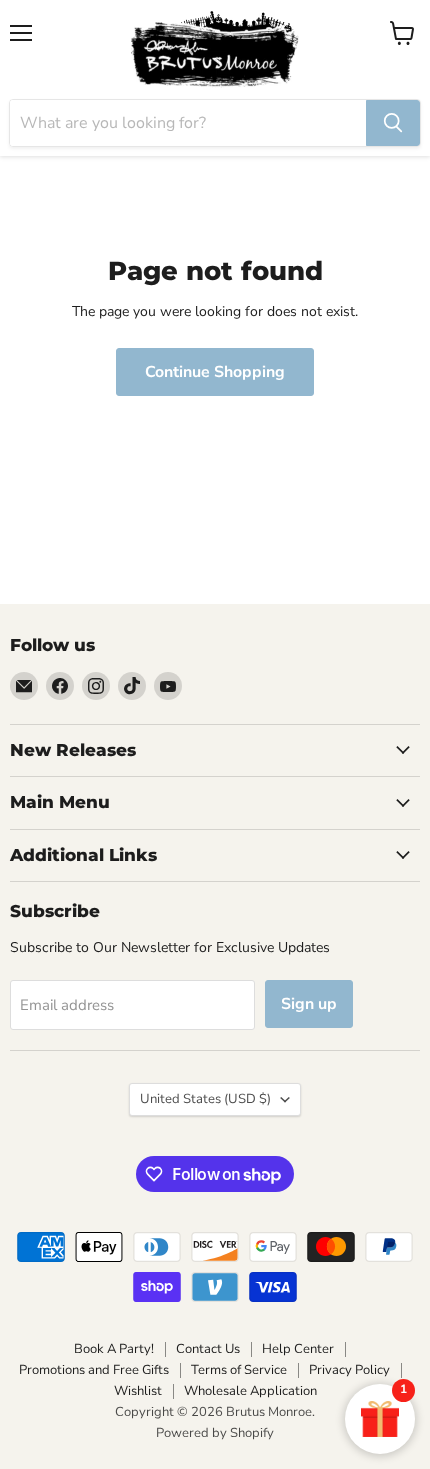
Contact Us (208, 1349)
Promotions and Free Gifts (94, 1370)
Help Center (298, 1349)
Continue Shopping (215, 372)
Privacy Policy (349, 1370)
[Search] (393, 123)
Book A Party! (114, 1349)
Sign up (309, 1004)
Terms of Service (239, 1370)
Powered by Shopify (215, 1433)
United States (205, 1099)
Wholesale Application (250, 1391)
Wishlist (138, 1391)
